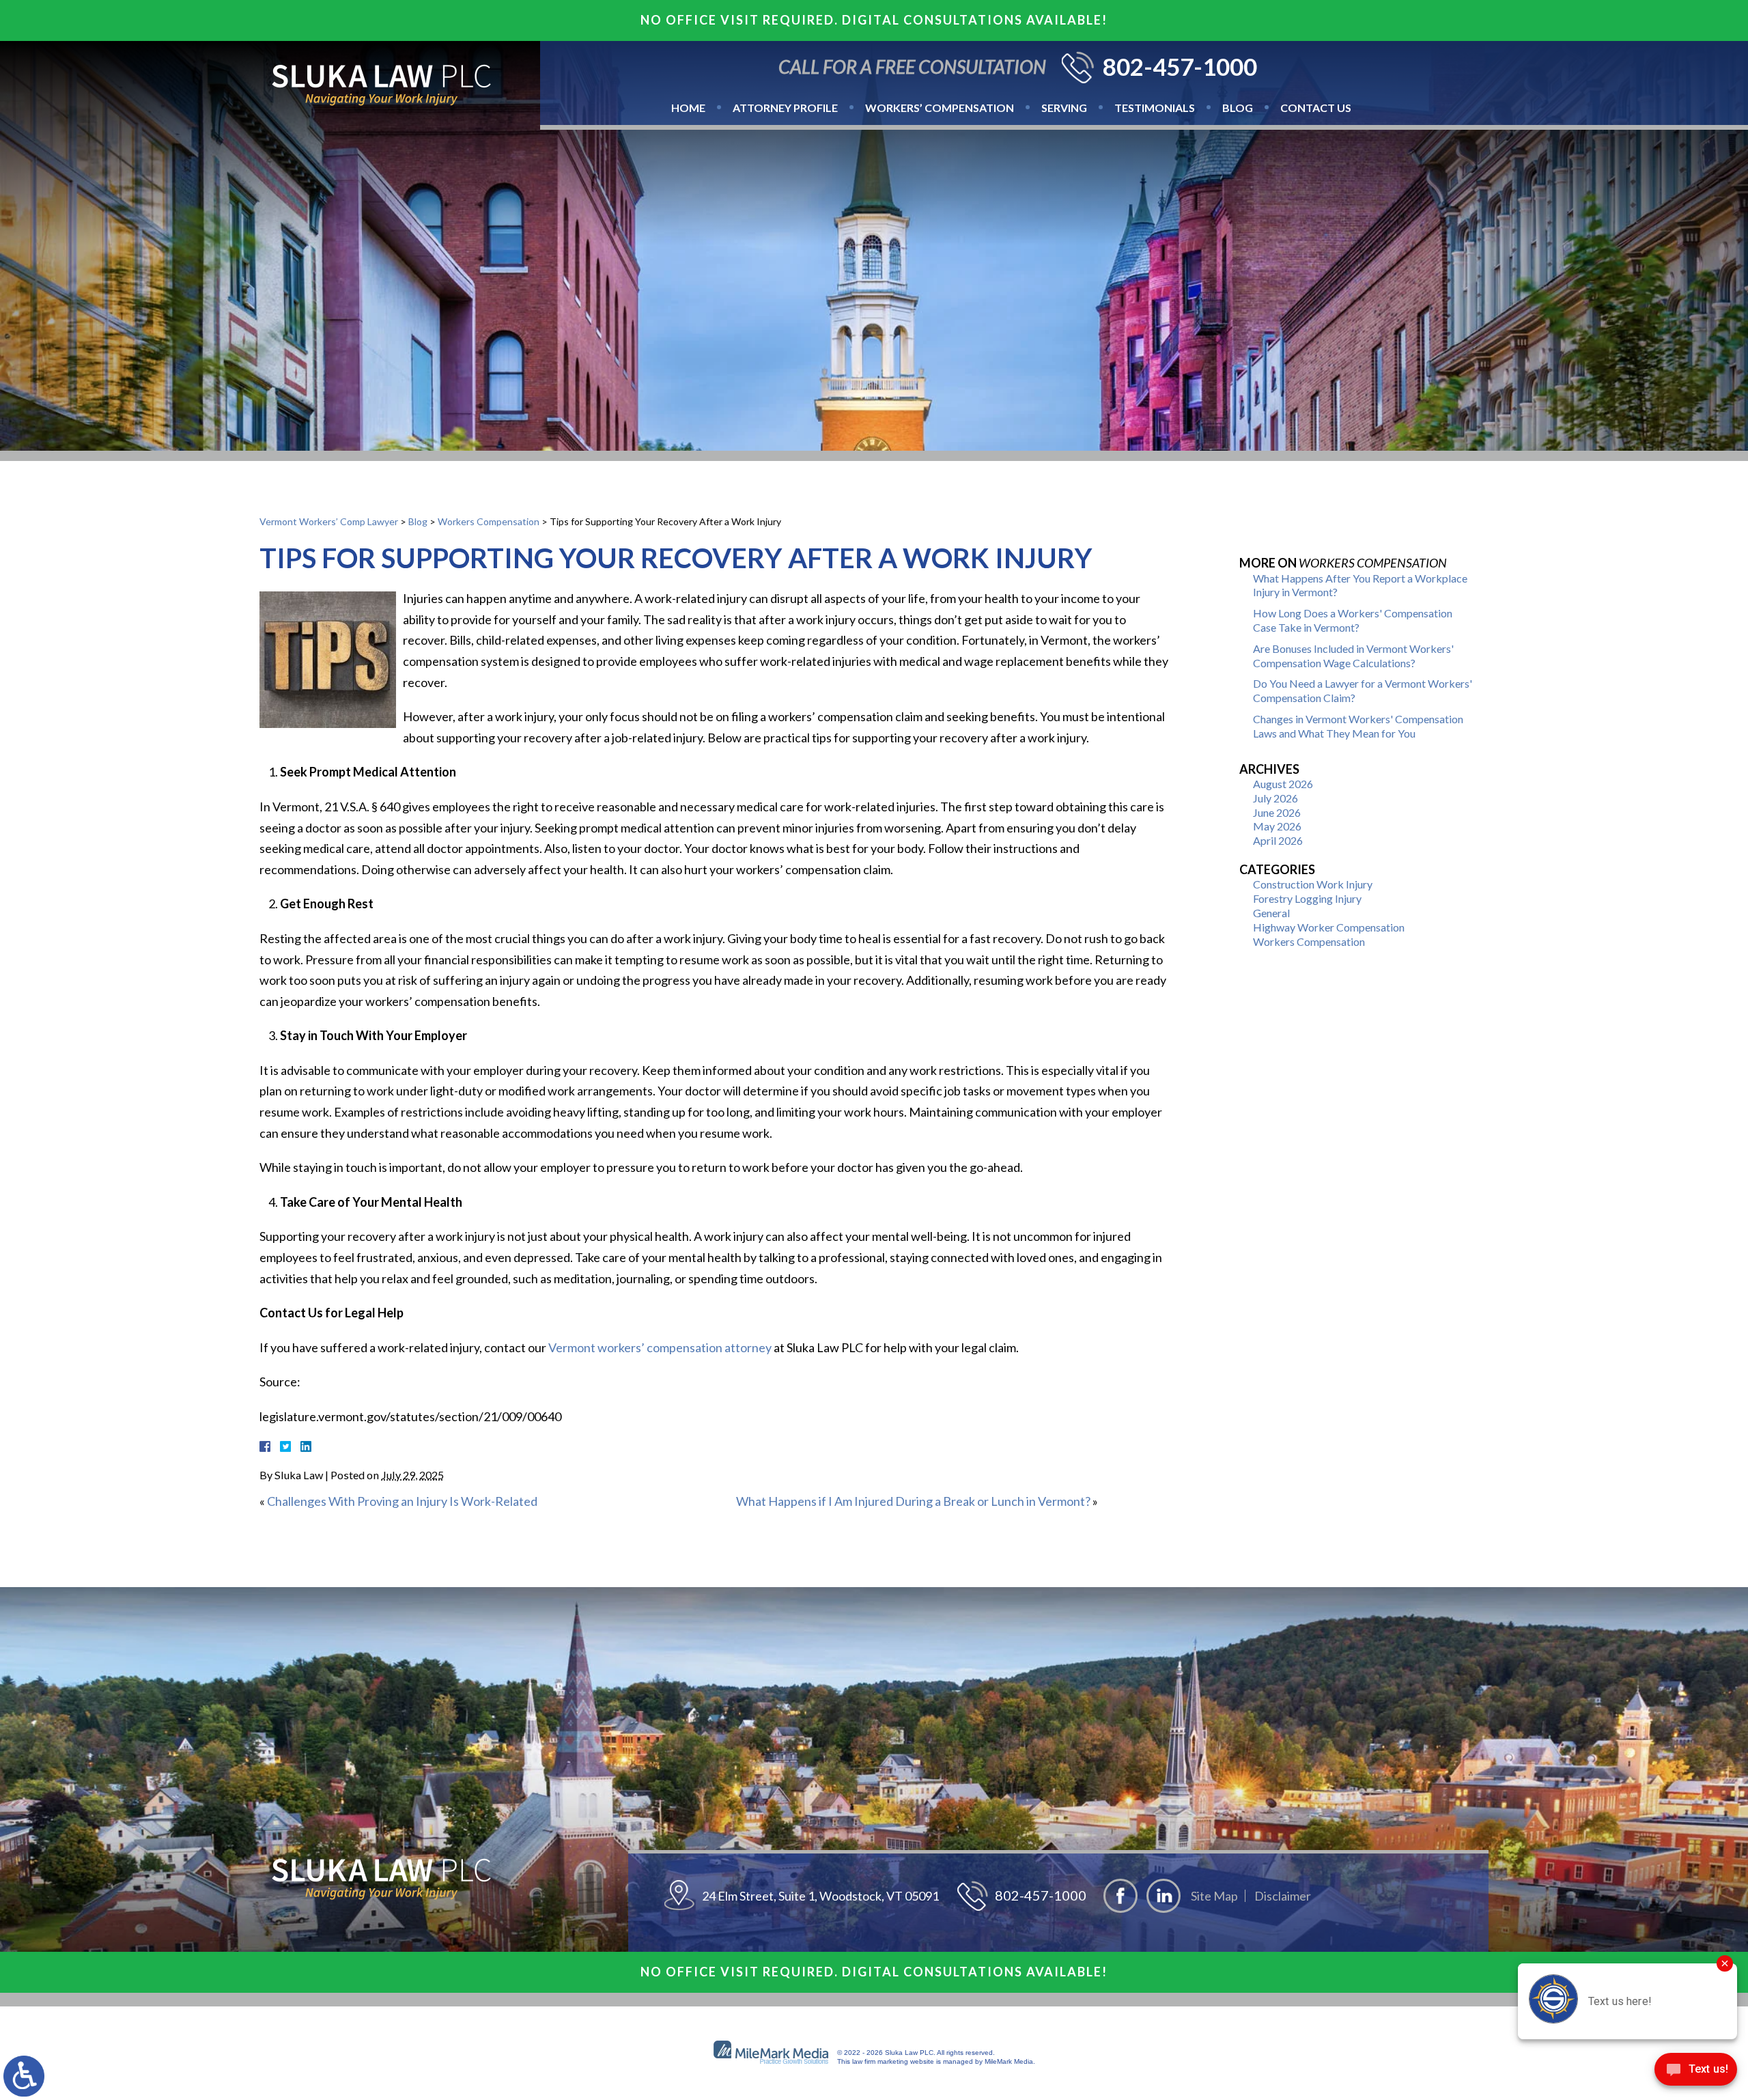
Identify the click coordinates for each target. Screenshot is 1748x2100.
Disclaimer (1283, 1896)
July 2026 (1275, 798)
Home (688, 108)
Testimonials (1155, 108)
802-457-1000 (1180, 67)
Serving (1064, 108)
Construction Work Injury (1313, 884)
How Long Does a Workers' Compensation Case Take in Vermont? (1353, 620)
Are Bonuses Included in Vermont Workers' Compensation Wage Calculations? (1353, 656)
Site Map (1214, 1896)
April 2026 (1278, 840)
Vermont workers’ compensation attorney (660, 1347)
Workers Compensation (489, 521)
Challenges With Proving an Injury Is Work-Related (402, 1501)
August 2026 (1283, 784)
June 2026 (1277, 812)
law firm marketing (880, 2061)
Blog (1238, 108)
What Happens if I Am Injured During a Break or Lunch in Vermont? (913, 1501)
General (1271, 913)
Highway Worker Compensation (1329, 927)
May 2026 (1277, 826)
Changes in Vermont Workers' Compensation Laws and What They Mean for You (1358, 726)
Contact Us (1316, 108)
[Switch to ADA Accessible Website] (24, 2076)
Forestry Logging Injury (1307, 898)
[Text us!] (1696, 2072)
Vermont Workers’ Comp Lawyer (329, 521)
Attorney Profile (785, 108)
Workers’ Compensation (940, 108)
